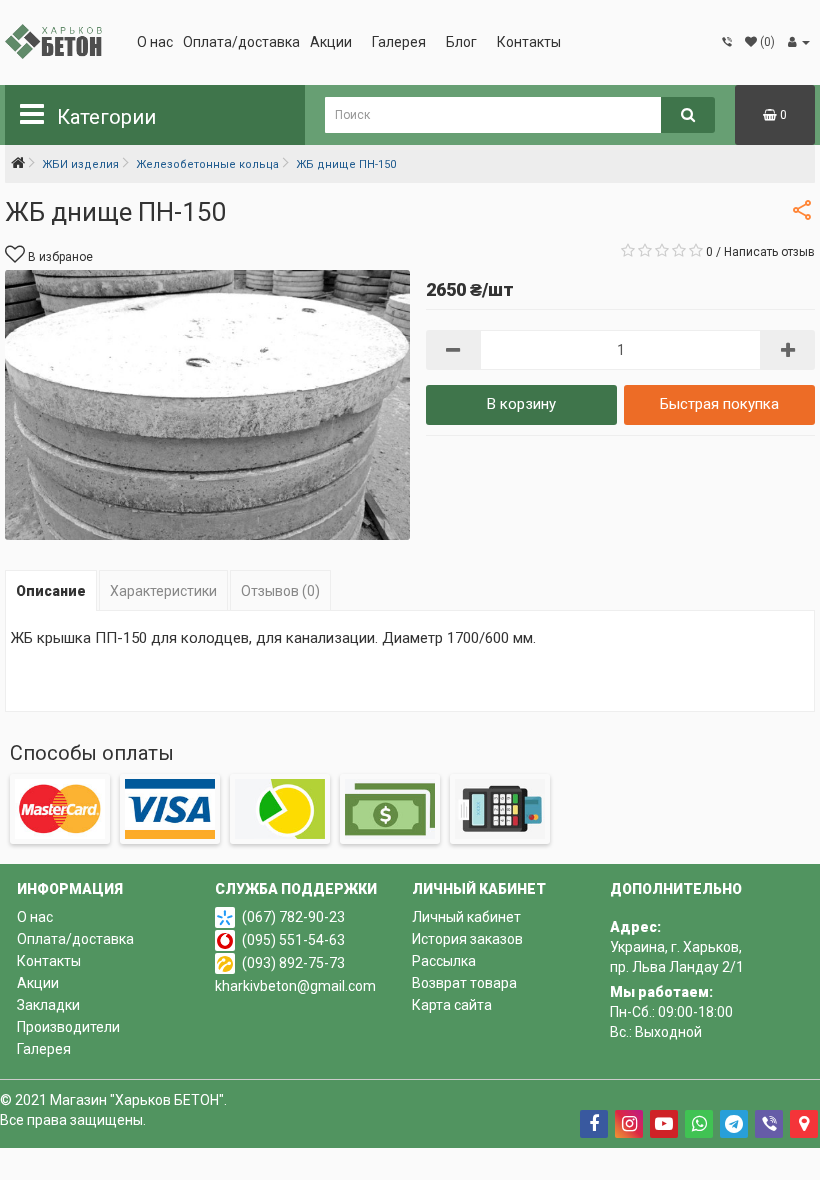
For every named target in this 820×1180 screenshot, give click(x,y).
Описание (51, 591)
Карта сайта (452, 1005)
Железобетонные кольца (207, 164)
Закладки (48, 1005)
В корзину (521, 404)
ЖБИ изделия (80, 164)
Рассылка (444, 961)
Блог (461, 42)
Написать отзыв (769, 252)
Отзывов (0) (280, 591)
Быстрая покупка (719, 404)
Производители (68, 1027)
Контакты (529, 42)
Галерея (399, 42)
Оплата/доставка (241, 42)
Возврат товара (464, 983)
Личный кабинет (466, 917)
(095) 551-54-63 (293, 940)
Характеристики (163, 591)
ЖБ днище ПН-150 (346, 164)
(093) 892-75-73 (293, 963)
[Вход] (799, 42)
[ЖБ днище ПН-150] (207, 405)
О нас (155, 42)
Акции (331, 42)
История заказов (467, 939)
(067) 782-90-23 (293, 917)
